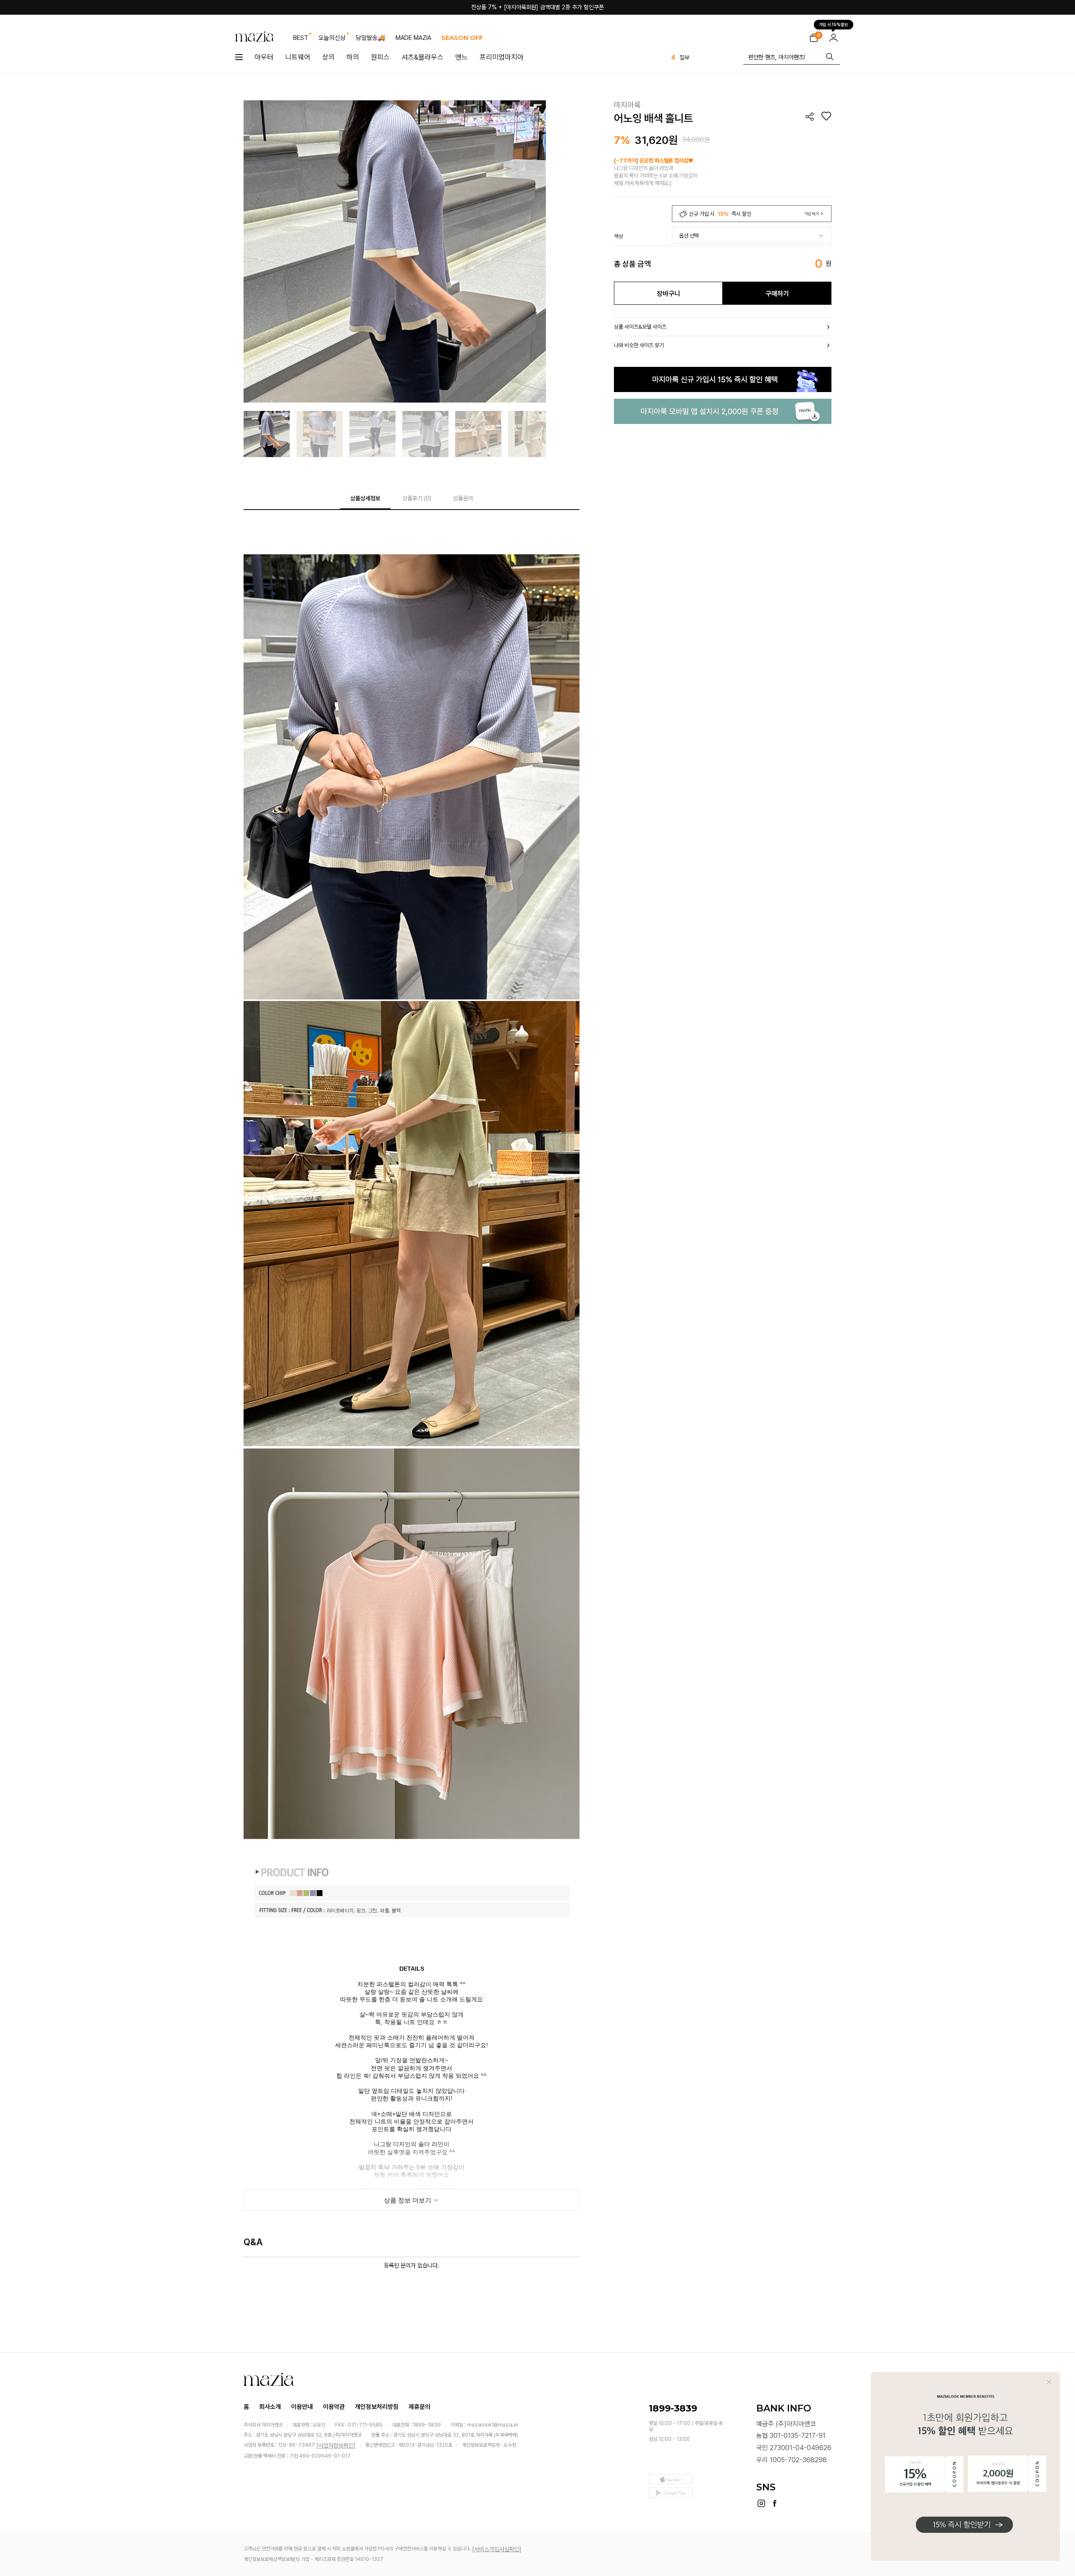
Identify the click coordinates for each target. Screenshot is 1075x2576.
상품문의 (463, 498)
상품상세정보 (365, 498)
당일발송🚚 (371, 38)
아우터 (264, 57)
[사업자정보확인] (336, 2445)
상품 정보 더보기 (408, 2200)
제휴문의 (420, 2407)
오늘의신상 (332, 38)
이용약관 (334, 2407)
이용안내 (302, 2407)
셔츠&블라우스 (422, 57)
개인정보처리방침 (377, 2407)
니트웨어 (298, 57)
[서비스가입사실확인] (497, 2549)
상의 (328, 57)
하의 (353, 57)
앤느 (461, 57)
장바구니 (669, 294)
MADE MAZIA (413, 38)
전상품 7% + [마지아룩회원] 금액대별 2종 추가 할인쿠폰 (537, 7)
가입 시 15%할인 (834, 25)
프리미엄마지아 (502, 57)
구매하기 (777, 294)
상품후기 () (417, 498)
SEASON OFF (462, 38)
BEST (301, 38)
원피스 (380, 57)
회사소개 (270, 2407)
